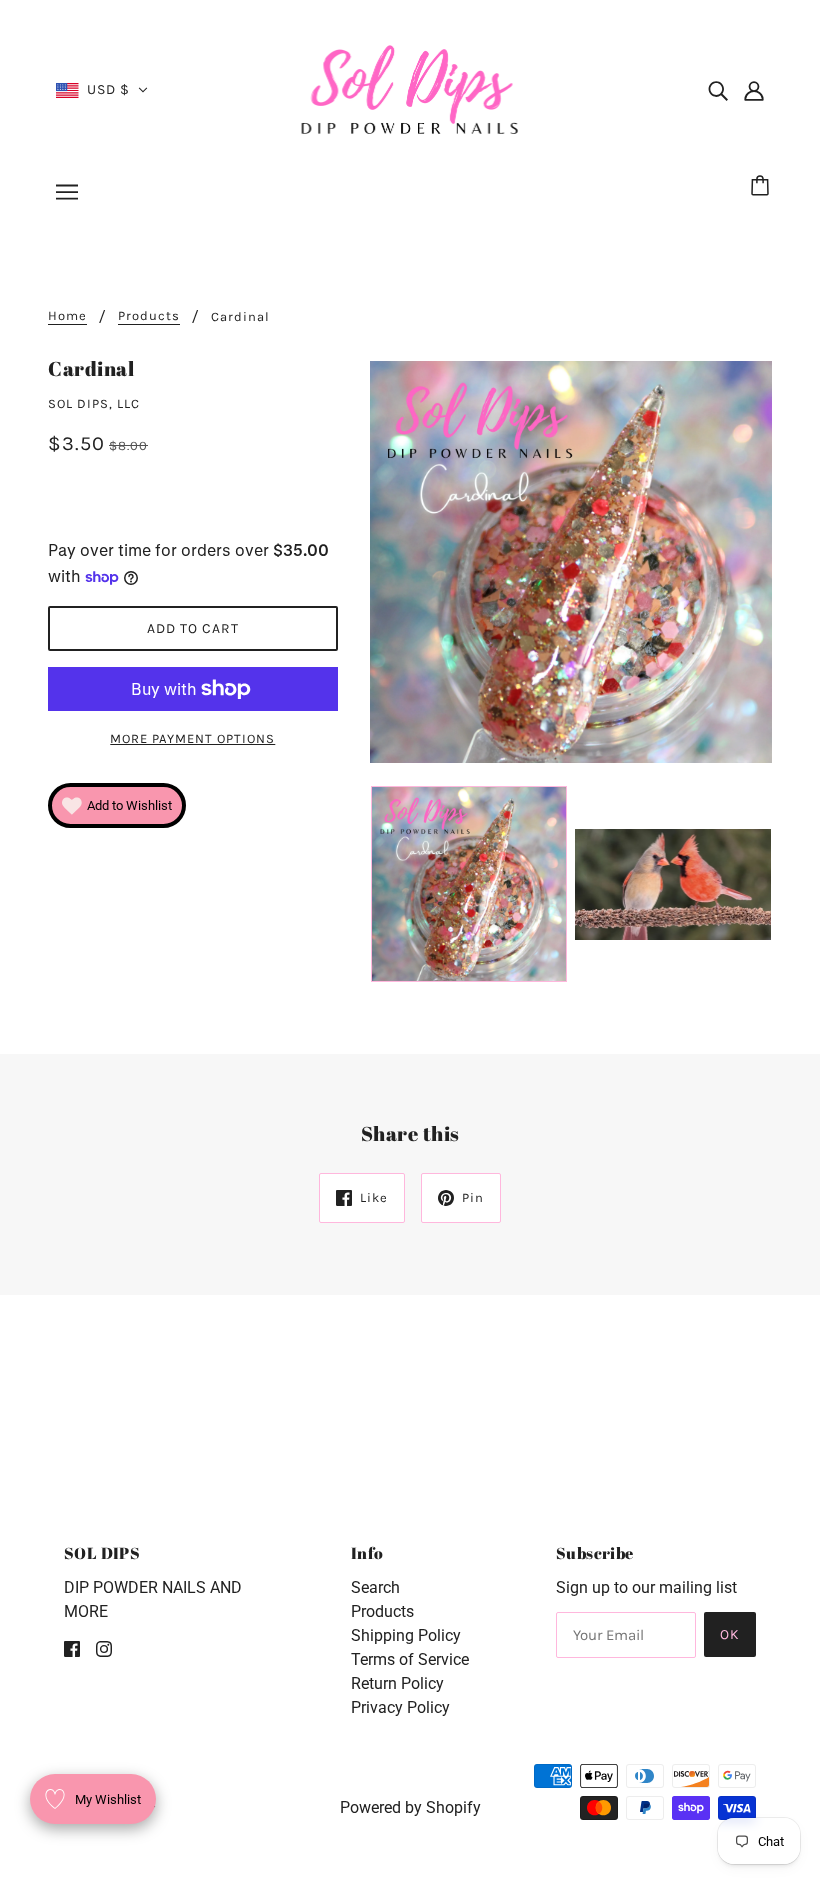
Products (382, 1611)
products (149, 316)
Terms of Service (410, 1659)
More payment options (192, 738)
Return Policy (397, 1683)
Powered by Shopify (410, 1807)
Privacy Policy (400, 1707)
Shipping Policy (406, 1635)
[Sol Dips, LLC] (410, 88)
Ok (730, 1634)
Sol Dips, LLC (94, 403)
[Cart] (763, 187)
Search (375, 1587)
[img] (718, 90)
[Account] (754, 90)
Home (67, 316)
